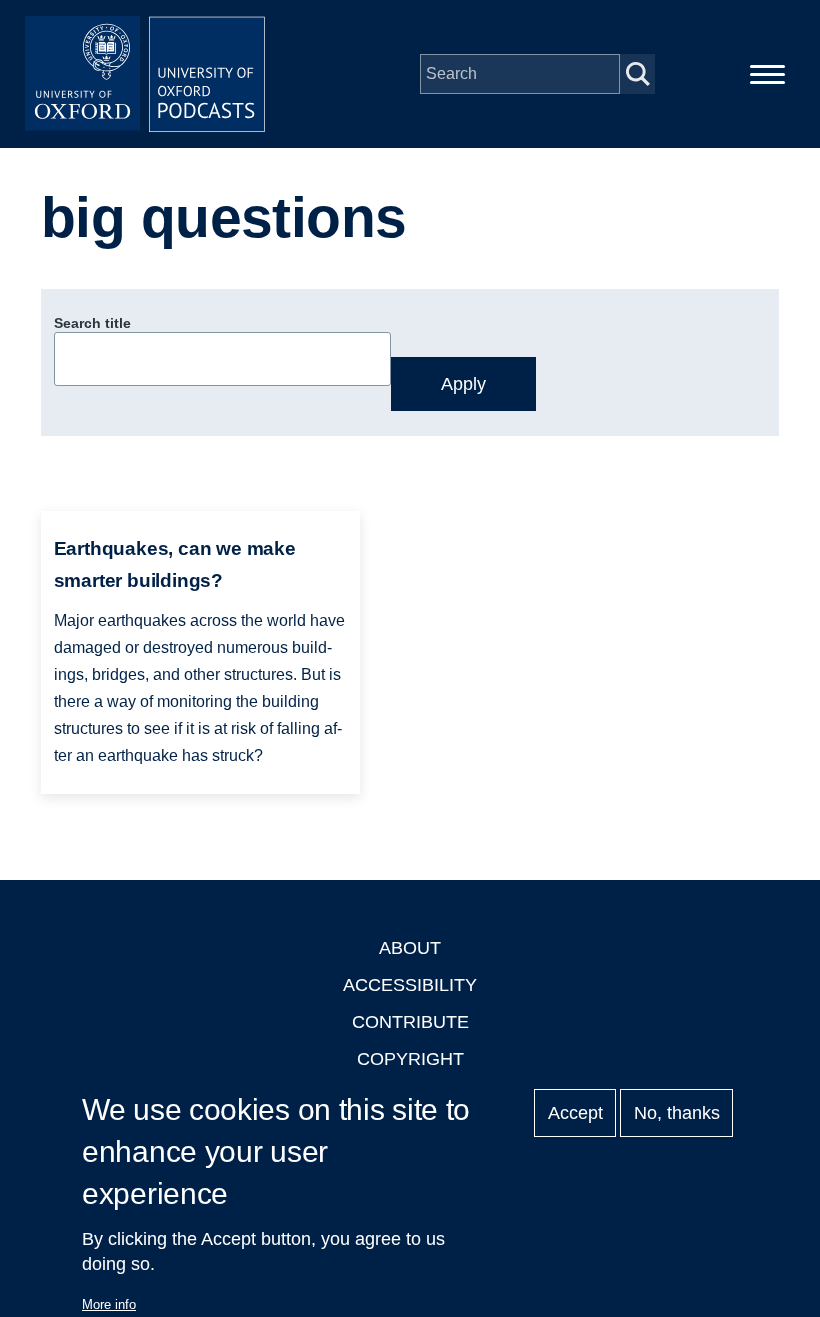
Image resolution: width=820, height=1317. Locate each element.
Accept (575, 1113)
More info (109, 1304)
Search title (92, 323)
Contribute (410, 1022)
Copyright (410, 1059)
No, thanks (677, 1113)
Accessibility (410, 985)
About (410, 948)
